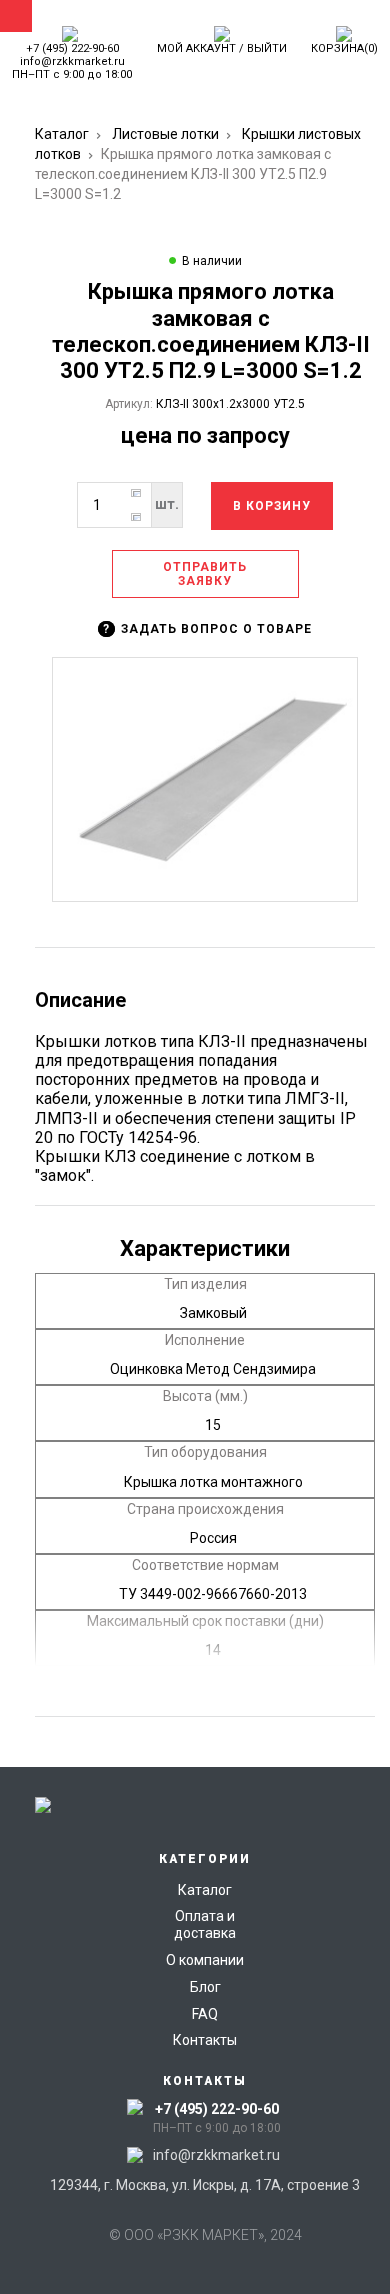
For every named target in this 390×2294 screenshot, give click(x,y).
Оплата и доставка (205, 1924)
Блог (205, 1987)
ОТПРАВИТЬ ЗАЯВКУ (205, 574)
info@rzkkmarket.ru (72, 61)
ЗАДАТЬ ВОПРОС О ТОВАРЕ (207, 629)
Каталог (62, 134)
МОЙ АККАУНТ (196, 48)
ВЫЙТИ (267, 48)
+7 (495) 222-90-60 (72, 48)
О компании (205, 1960)
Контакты (205, 2040)
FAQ (205, 2014)
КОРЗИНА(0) (344, 48)
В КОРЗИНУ (272, 506)
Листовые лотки (165, 134)
